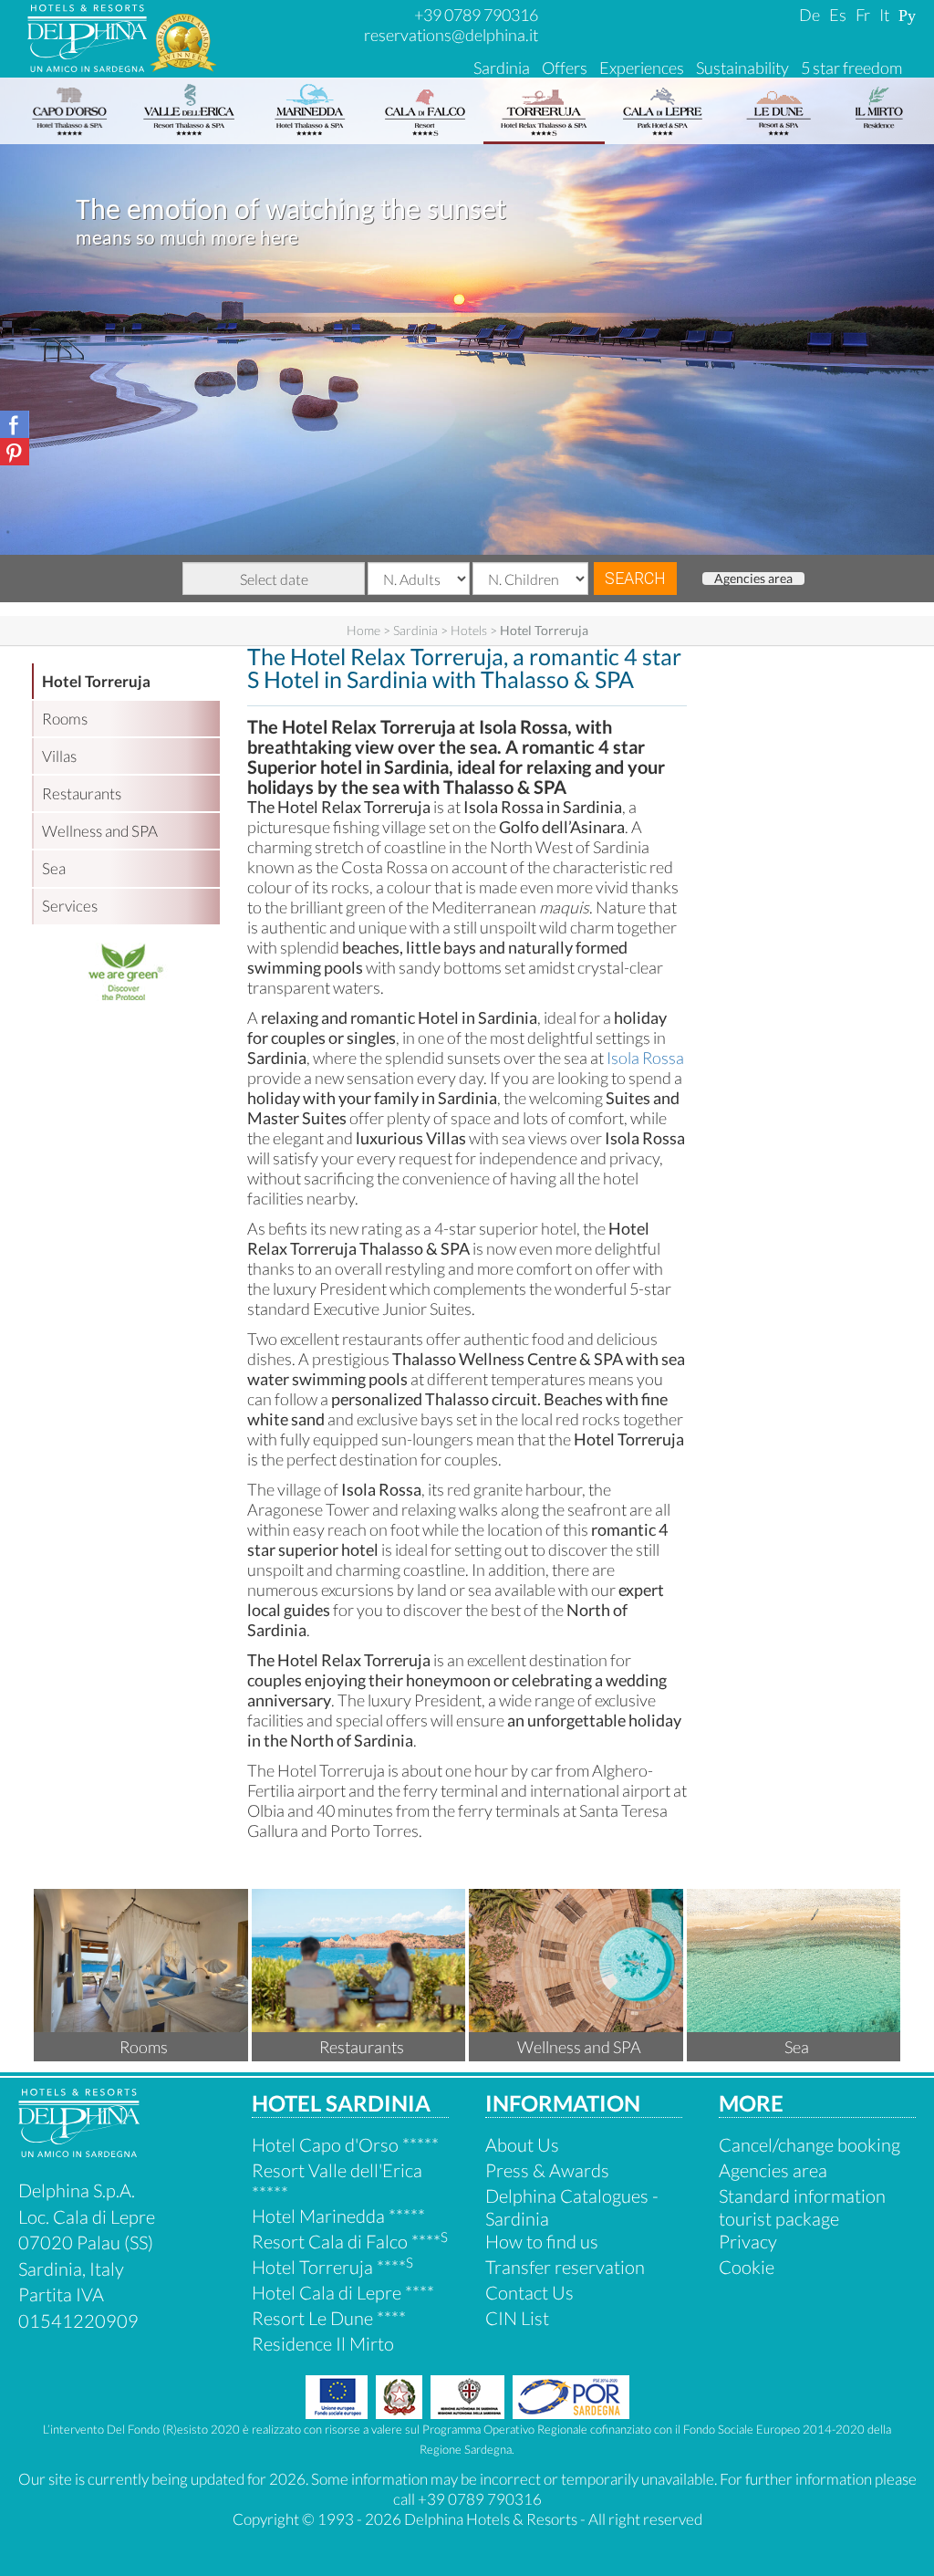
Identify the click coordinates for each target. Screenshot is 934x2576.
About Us (522, 2144)
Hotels (469, 630)
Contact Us (529, 2292)
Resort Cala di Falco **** (350, 2241)
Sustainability (742, 68)
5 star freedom (851, 68)
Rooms (65, 719)
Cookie (747, 2267)
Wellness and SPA (100, 831)
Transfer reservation (565, 2267)
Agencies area (753, 579)
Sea (54, 868)
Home (363, 630)
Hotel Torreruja (96, 681)
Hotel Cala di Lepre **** (343, 2292)
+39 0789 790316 (476, 15)
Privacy (748, 2241)
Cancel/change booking (809, 2144)
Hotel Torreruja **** (332, 2267)
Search (635, 578)
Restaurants (82, 793)
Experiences (642, 68)
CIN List (517, 2318)
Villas (59, 756)
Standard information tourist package (802, 2207)
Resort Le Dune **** (329, 2318)
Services (70, 906)
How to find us (542, 2241)
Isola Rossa (645, 1058)
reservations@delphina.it (451, 35)
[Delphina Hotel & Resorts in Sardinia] (79, 2150)
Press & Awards (547, 2170)
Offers (565, 68)
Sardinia (502, 68)
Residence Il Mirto (323, 2343)
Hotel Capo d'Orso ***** (345, 2144)
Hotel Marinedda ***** (338, 2216)
